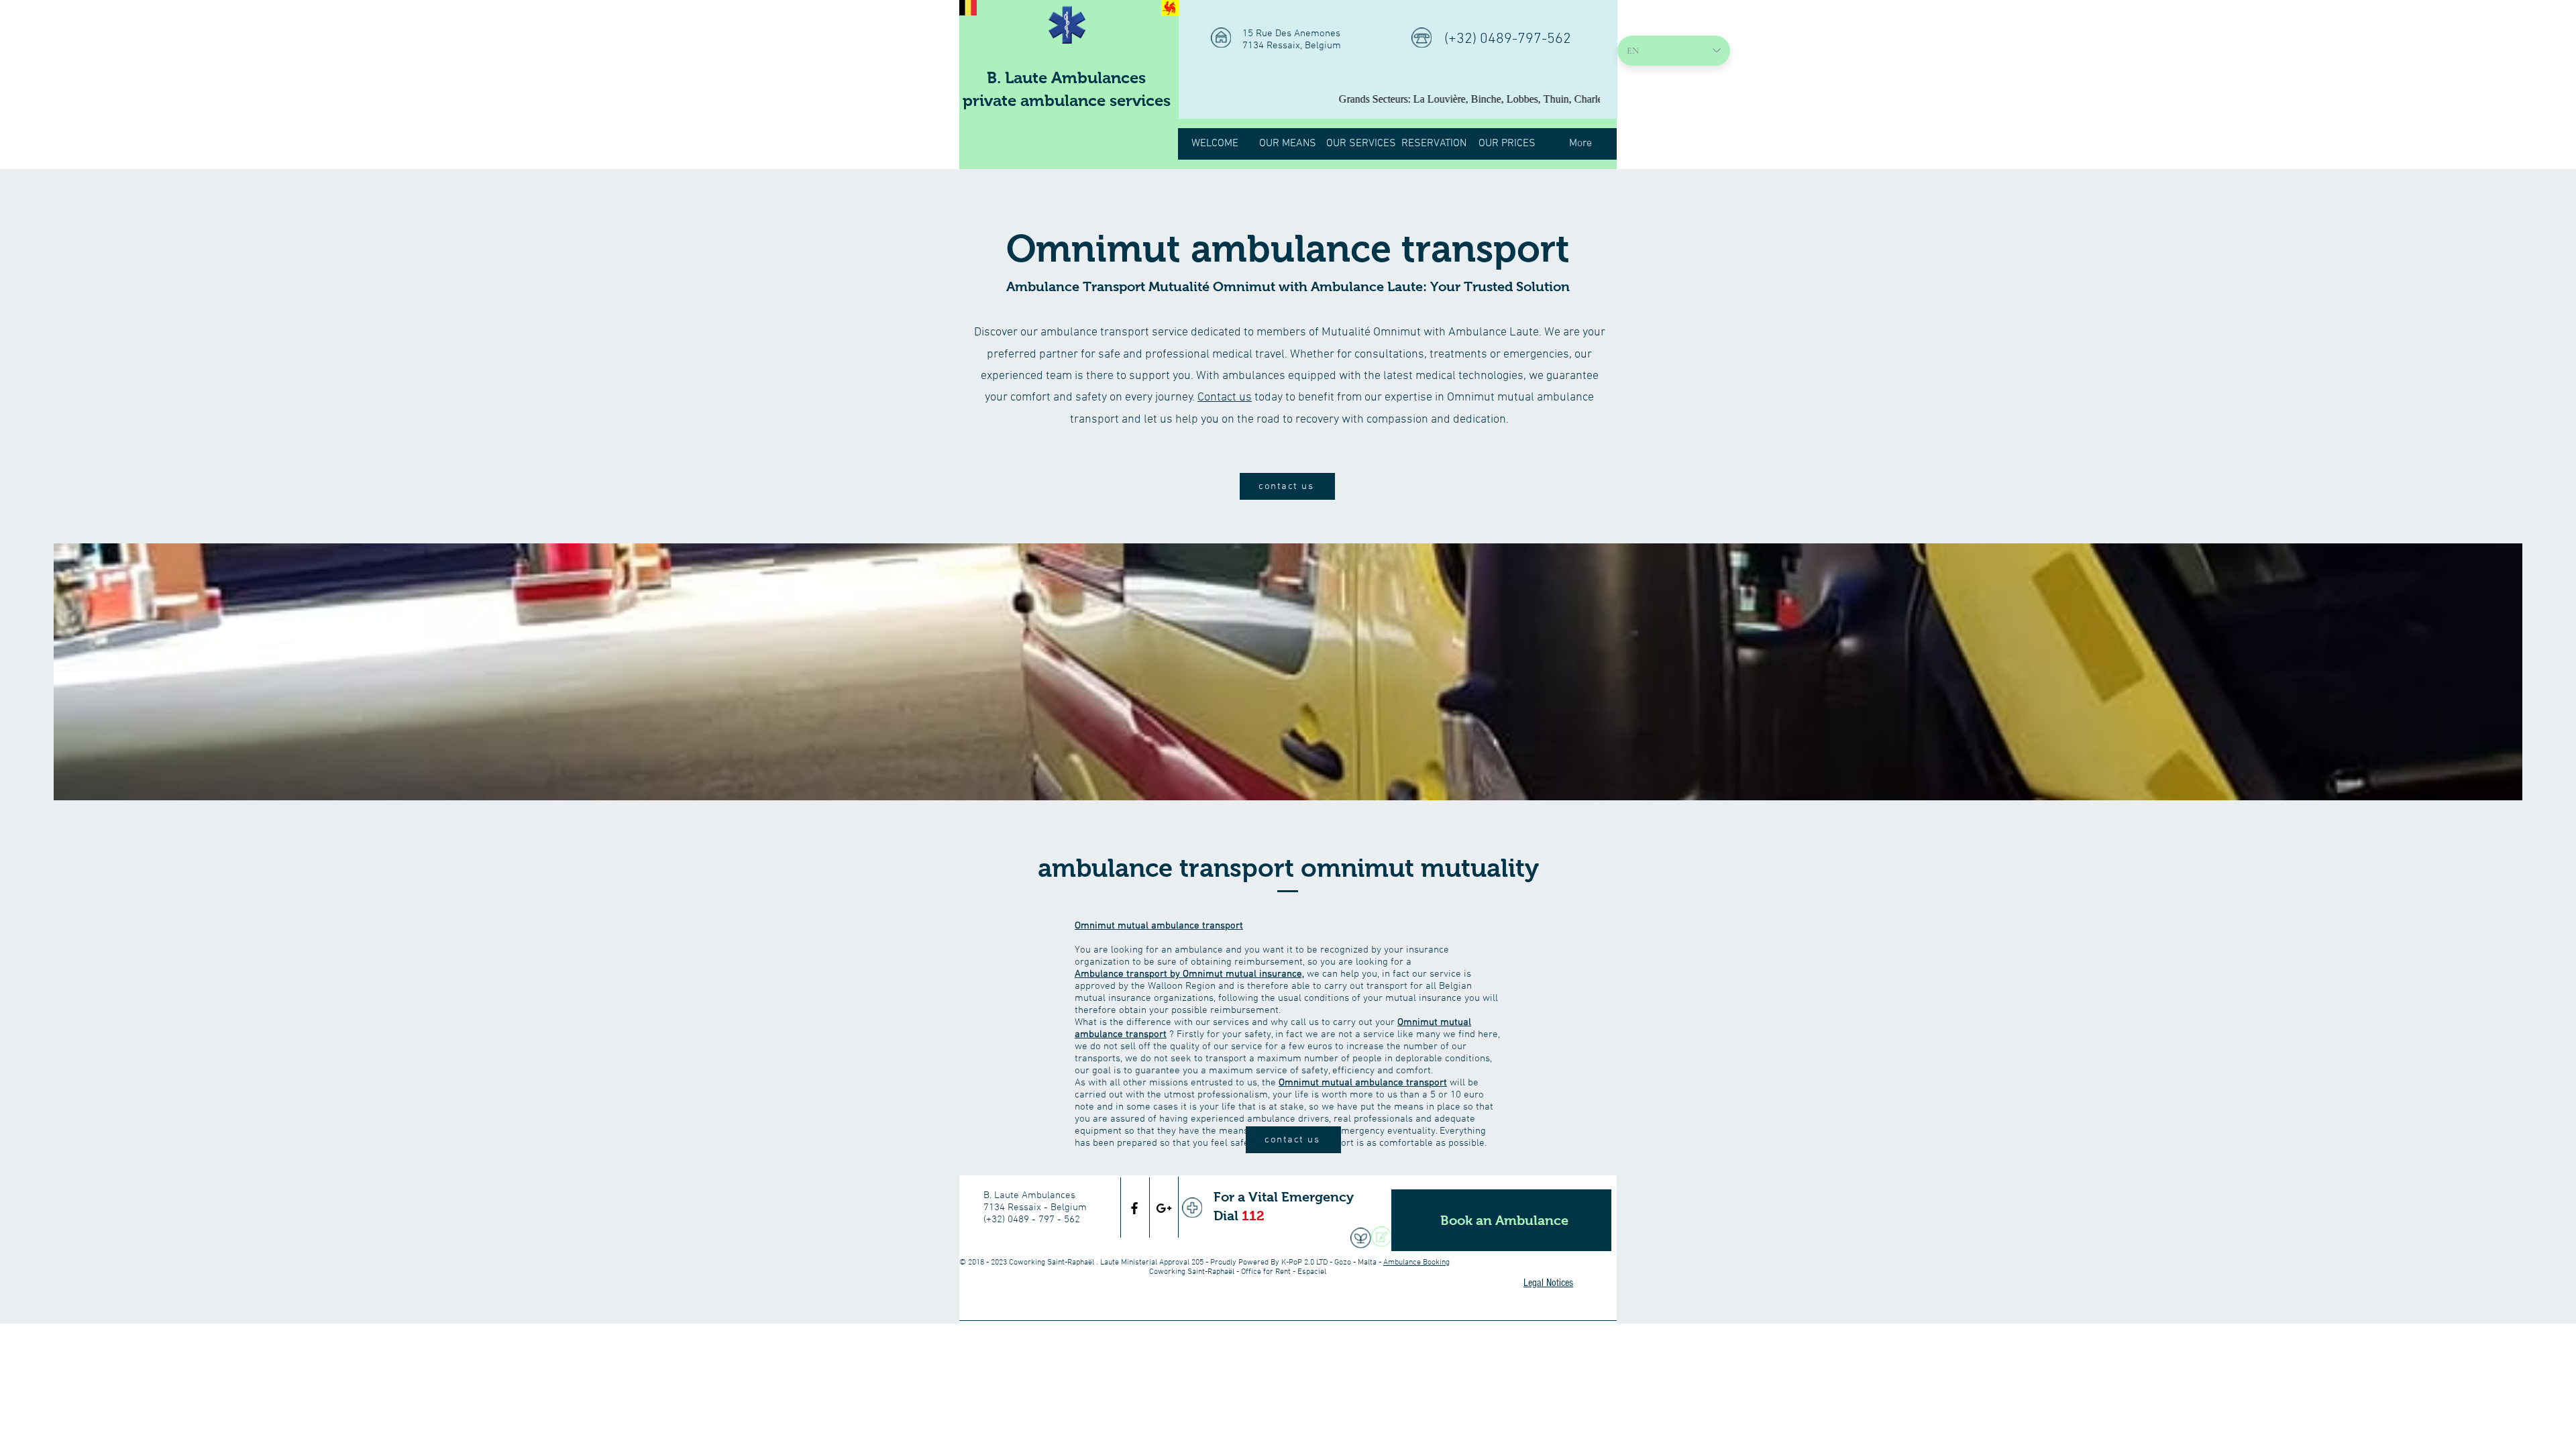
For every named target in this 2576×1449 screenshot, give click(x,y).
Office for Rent (1266, 1272)
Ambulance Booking (1416, 1263)
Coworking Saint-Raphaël (1052, 1263)
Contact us (1225, 397)
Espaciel (1312, 1272)
